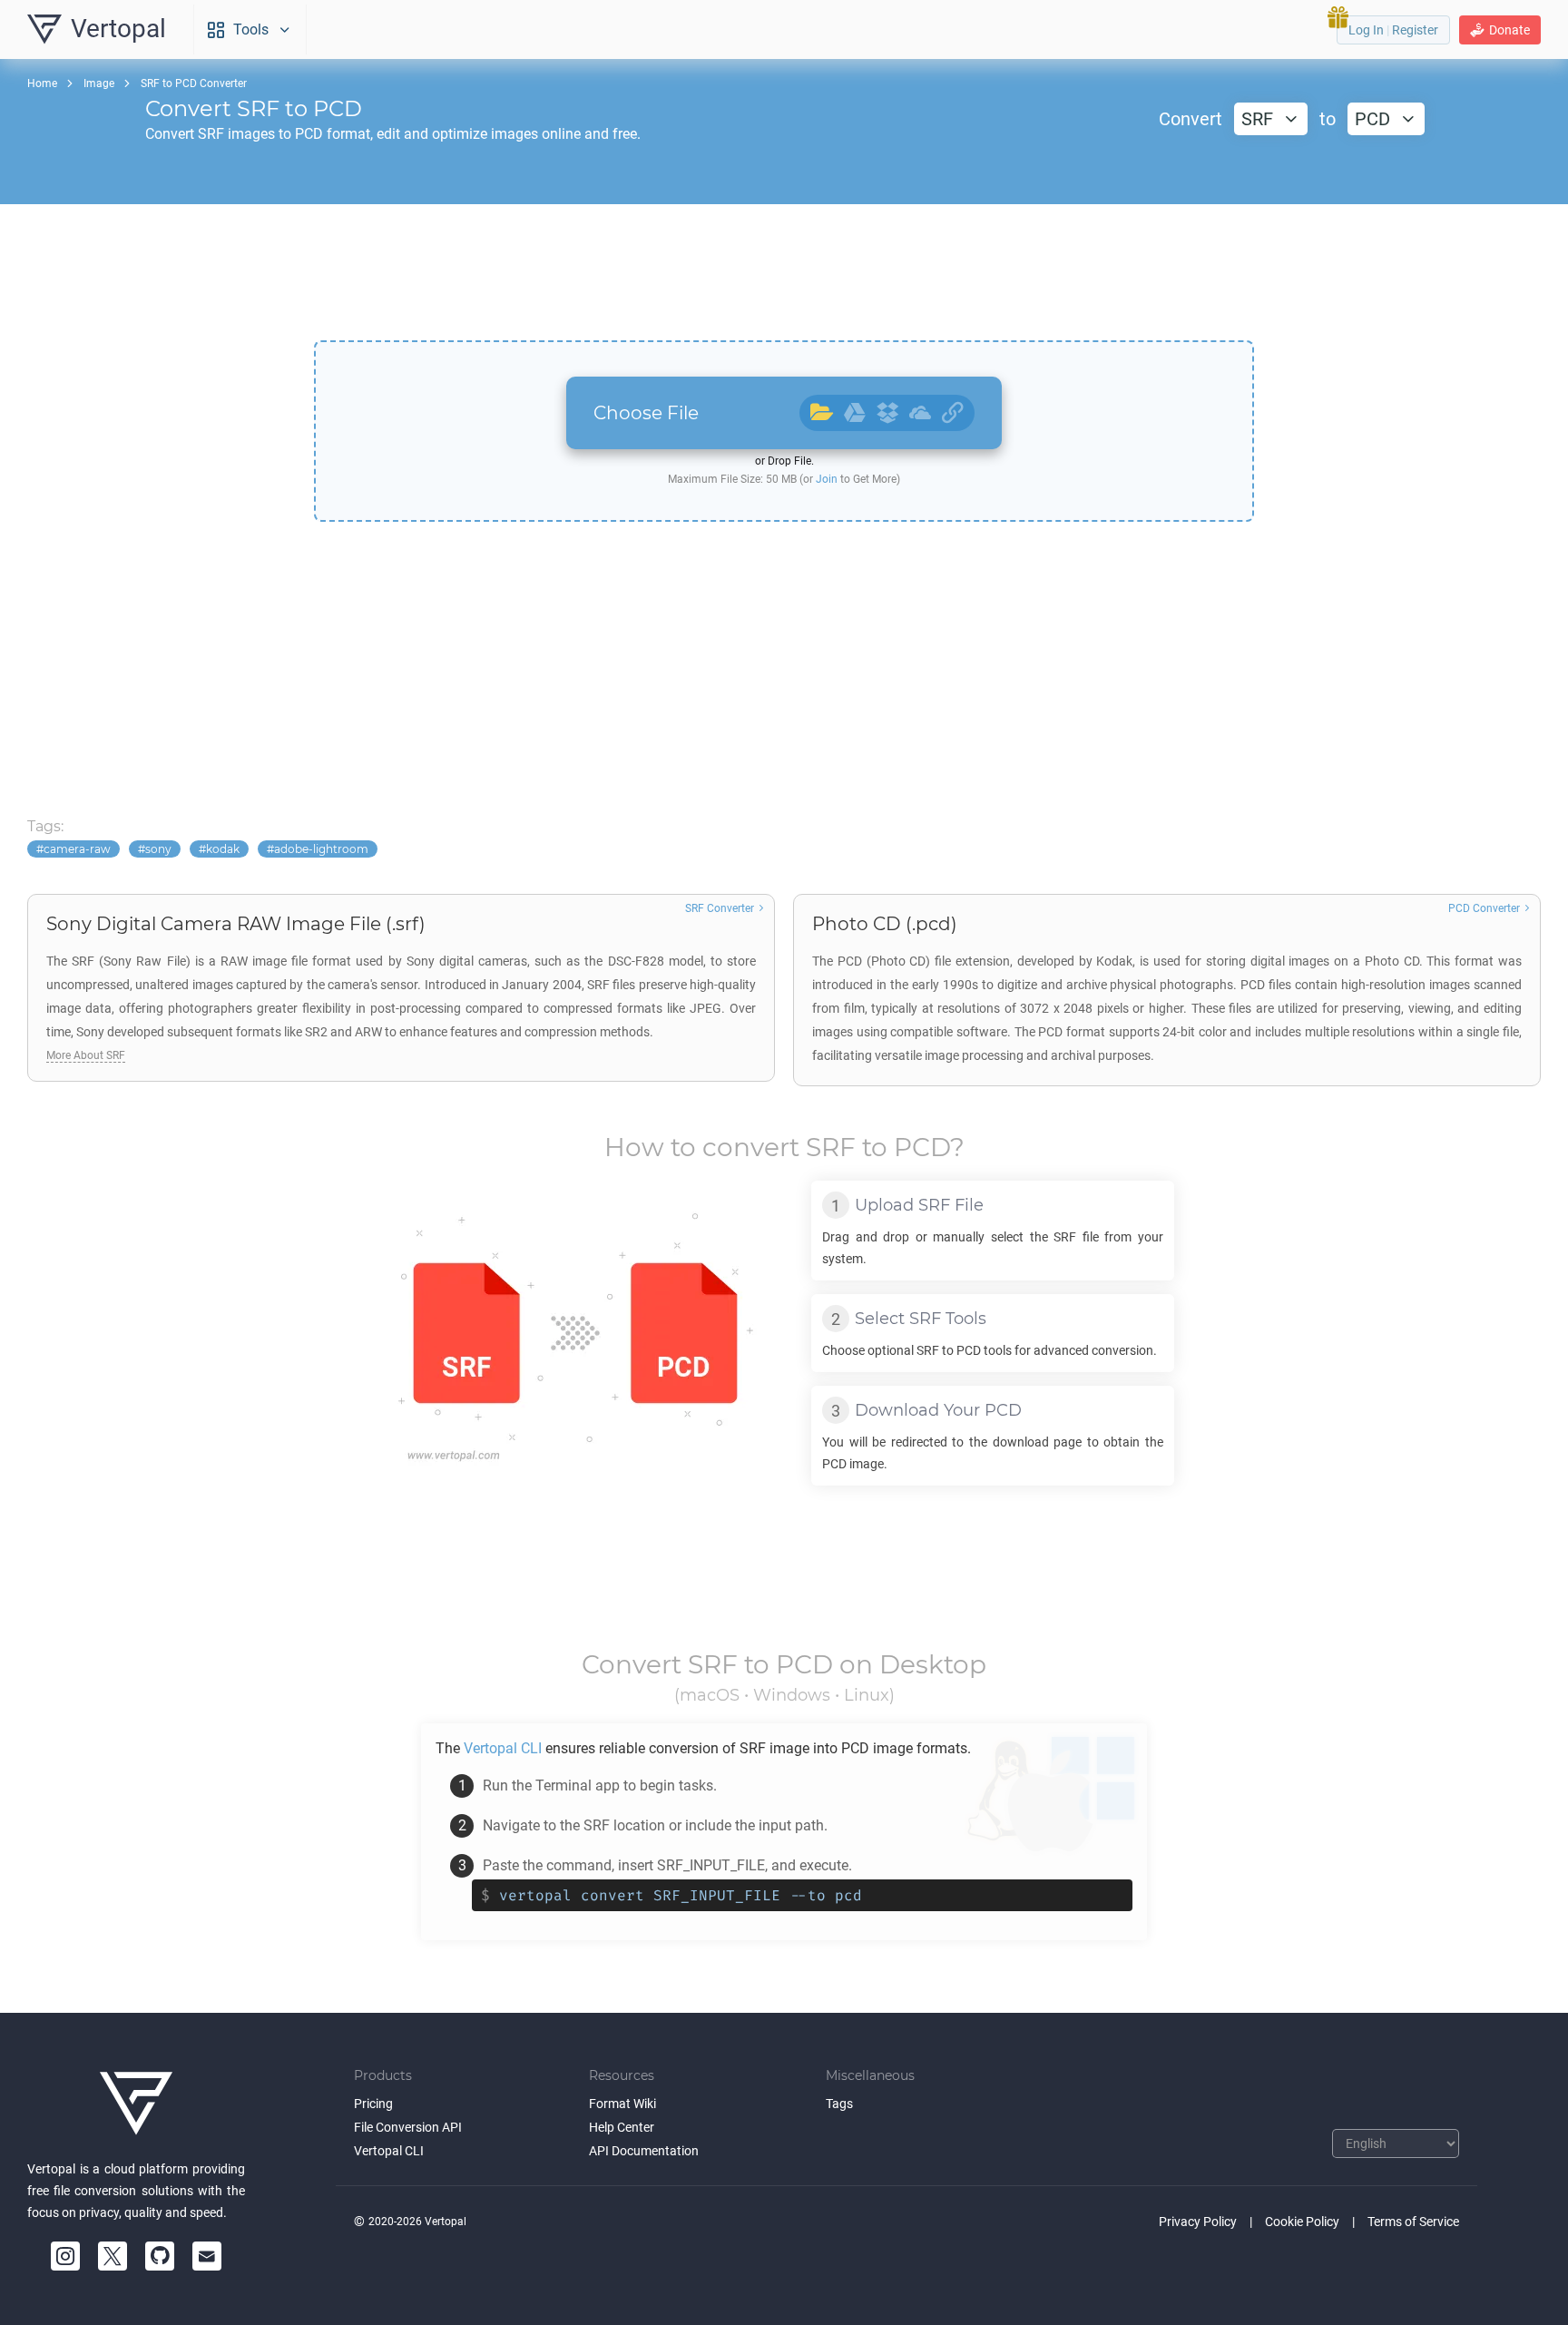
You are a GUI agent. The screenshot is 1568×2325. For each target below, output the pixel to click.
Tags (839, 2104)
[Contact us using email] (207, 2256)
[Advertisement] (784, 272)
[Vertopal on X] (113, 2256)
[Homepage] (136, 2104)
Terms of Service (1413, 2222)
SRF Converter (720, 908)
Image (99, 83)
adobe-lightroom (321, 849)
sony (158, 849)
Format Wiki (622, 2104)
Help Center (622, 2127)
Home (42, 83)
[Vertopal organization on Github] (160, 2256)
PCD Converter (1484, 908)
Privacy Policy (1198, 2222)
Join (827, 479)
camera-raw (77, 849)
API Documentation (644, 2151)
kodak (223, 849)
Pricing (373, 2104)
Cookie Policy (1302, 2222)
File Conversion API (408, 2127)
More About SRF (86, 1055)
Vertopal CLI (389, 2151)
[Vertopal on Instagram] (65, 2256)
